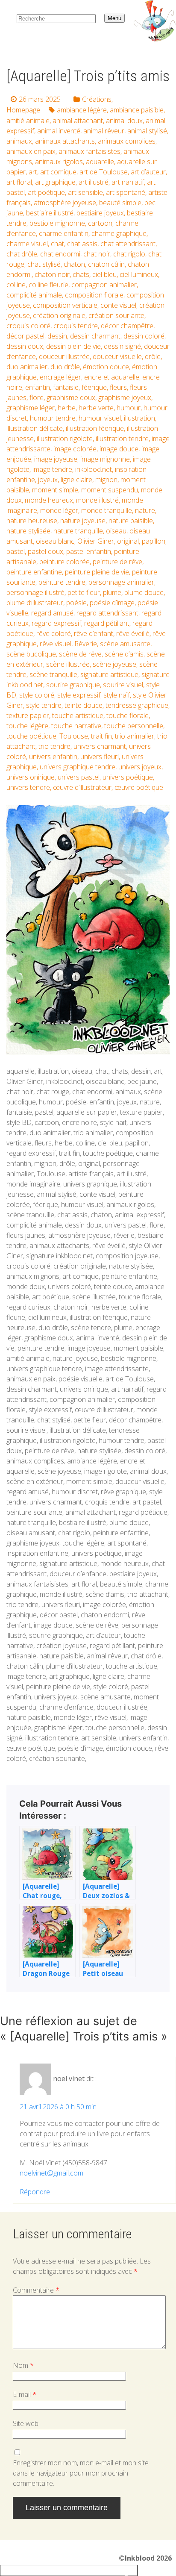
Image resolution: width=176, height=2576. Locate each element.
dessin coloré (144, 336)
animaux (19, 141)
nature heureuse (32, 521)
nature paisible (131, 521)
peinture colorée (65, 562)
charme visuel (27, 244)
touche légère (27, 726)
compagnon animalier (104, 285)
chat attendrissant (128, 244)
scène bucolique (31, 654)
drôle (153, 356)
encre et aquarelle (112, 377)
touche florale (128, 715)
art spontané (126, 192)
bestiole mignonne (57, 223)
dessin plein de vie (73, 346)
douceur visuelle (117, 356)
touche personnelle (134, 726)
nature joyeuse (83, 521)
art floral (19, 182)
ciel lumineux (139, 274)
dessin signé (122, 346)
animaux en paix (31, 151)
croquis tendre (76, 326)
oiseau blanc (55, 541)
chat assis (82, 244)
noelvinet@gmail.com (51, 2173)
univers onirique (31, 777)
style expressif (79, 695)
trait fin (101, 736)
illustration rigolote (65, 439)
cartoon (100, 223)
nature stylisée (28, 531)
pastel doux (45, 551)
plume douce (144, 592)
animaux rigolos (59, 162)
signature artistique (109, 674)
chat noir (97, 254)
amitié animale (28, 121)
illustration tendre (122, 439)
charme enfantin (64, 233)
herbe (67, 408)
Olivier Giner (96, 541)
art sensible (85, 192)
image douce (119, 449)
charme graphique (119, 233)
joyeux (48, 480)
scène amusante (125, 644)
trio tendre (54, 746)
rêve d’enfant (94, 633)
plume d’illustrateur (35, 603)
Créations (97, 99)
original (128, 541)
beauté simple (120, 203)
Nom (23, 2365)
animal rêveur (104, 131)
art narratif (128, 182)
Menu (114, 18)
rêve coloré (54, 633)
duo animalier (27, 367)
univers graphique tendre (78, 767)
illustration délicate (35, 428)
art (33, 172)
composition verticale (65, 305)
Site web (26, 2423)
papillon (154, 541)
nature (145, 510)
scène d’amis (124, 654)
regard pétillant (107, 623)
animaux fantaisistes (89, 151)
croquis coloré (28, 326)
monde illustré (97, 500)
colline (16, 285)
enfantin (38, 387)
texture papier (28, 715)
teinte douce (84, 705)
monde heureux (49, 500)
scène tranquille (53, 674)
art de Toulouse (104, 172)
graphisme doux (71, 397)
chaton (74, 264)
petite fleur (84, 592)
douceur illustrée (64, 356)
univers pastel (79, 777)
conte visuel (118, 305)
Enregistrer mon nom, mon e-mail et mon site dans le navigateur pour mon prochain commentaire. (81, 2473)
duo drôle (65, 367)
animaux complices (127, 141)
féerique (94, 387)
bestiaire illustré (50, 213)
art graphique (55, 182)
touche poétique (31, 736)
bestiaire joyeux (100, 213)
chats (81, 274)
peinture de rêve (117, 562)
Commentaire (36, 2290)
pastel (16, 551)
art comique (58, 172)
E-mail (25, 2394)
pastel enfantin (89, 551)
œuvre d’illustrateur (82, 787)
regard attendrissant (107, 613)
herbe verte (96, 408)
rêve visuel (56, 644)
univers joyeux (140, 767)
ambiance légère (82, 110)
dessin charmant (95, 336)
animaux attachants (65, 141)
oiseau (116, 531)
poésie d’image (112, 603)
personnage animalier (121, 582)
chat (57, 244)
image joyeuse (56, 459)
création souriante (116, 315)
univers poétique (128, 777)
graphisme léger (31, 408)
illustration (139, 418)
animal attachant (78, 121)
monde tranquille (107, 510)
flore (37, 397)
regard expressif (56, 623)
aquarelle (100, 162)
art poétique (46, 192)
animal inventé (59, 131)
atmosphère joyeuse (65, 203)
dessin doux (25, 346)
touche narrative (76, 726)
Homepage (23, 110)
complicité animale (34, 295)
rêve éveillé (133, 633)
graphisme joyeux (125, 397)
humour (129, 408)
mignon (106, 480)
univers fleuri (100, 757)
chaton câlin (106, 264)
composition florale (94, 295)
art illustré (94, 182)
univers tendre (28, 787)
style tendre (44, 705)
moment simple (55, 490)
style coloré (37, 695)
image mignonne (105, 459)
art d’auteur (148, 172)
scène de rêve (80, 654)
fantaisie (66, 387)
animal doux (124, 121)
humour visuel (100, 418)
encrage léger (60, 377)
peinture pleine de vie (97, 572)
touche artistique (78, 715)
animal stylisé (147, 131)
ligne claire (76, 480)
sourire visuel (123, 685)
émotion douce (106, 367)
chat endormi (60, 254)
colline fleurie (48, 285)
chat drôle (22, 254)
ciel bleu (104, 274)
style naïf (117, 695)
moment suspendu (110, 490)
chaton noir (52, 274)
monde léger (59, 510)
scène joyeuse (114, 664)
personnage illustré (35, 592)
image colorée (75, 449)
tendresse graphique (137, 705)
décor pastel (25, 336)
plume (112, 592)
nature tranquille (78, 531)
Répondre (35, 2192)
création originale (59, 315)
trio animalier (135, 736)
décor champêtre (127, 326)
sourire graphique (73, 685)
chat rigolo (129, 254)
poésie (76, 603)
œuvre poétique (139, 787)
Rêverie (86, 644)
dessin (57, 336)
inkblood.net (94, 469)
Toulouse (74, 736)
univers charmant (100, 746)
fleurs (118, 387)
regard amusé (52, 613)
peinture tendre (62, 582)
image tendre (52, 469)
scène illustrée (68, 664)
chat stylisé (44, 264)
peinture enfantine (34, 572)
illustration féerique (95, 428)
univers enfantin (53, 757)
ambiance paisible (137, 110)
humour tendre (53, 418)
